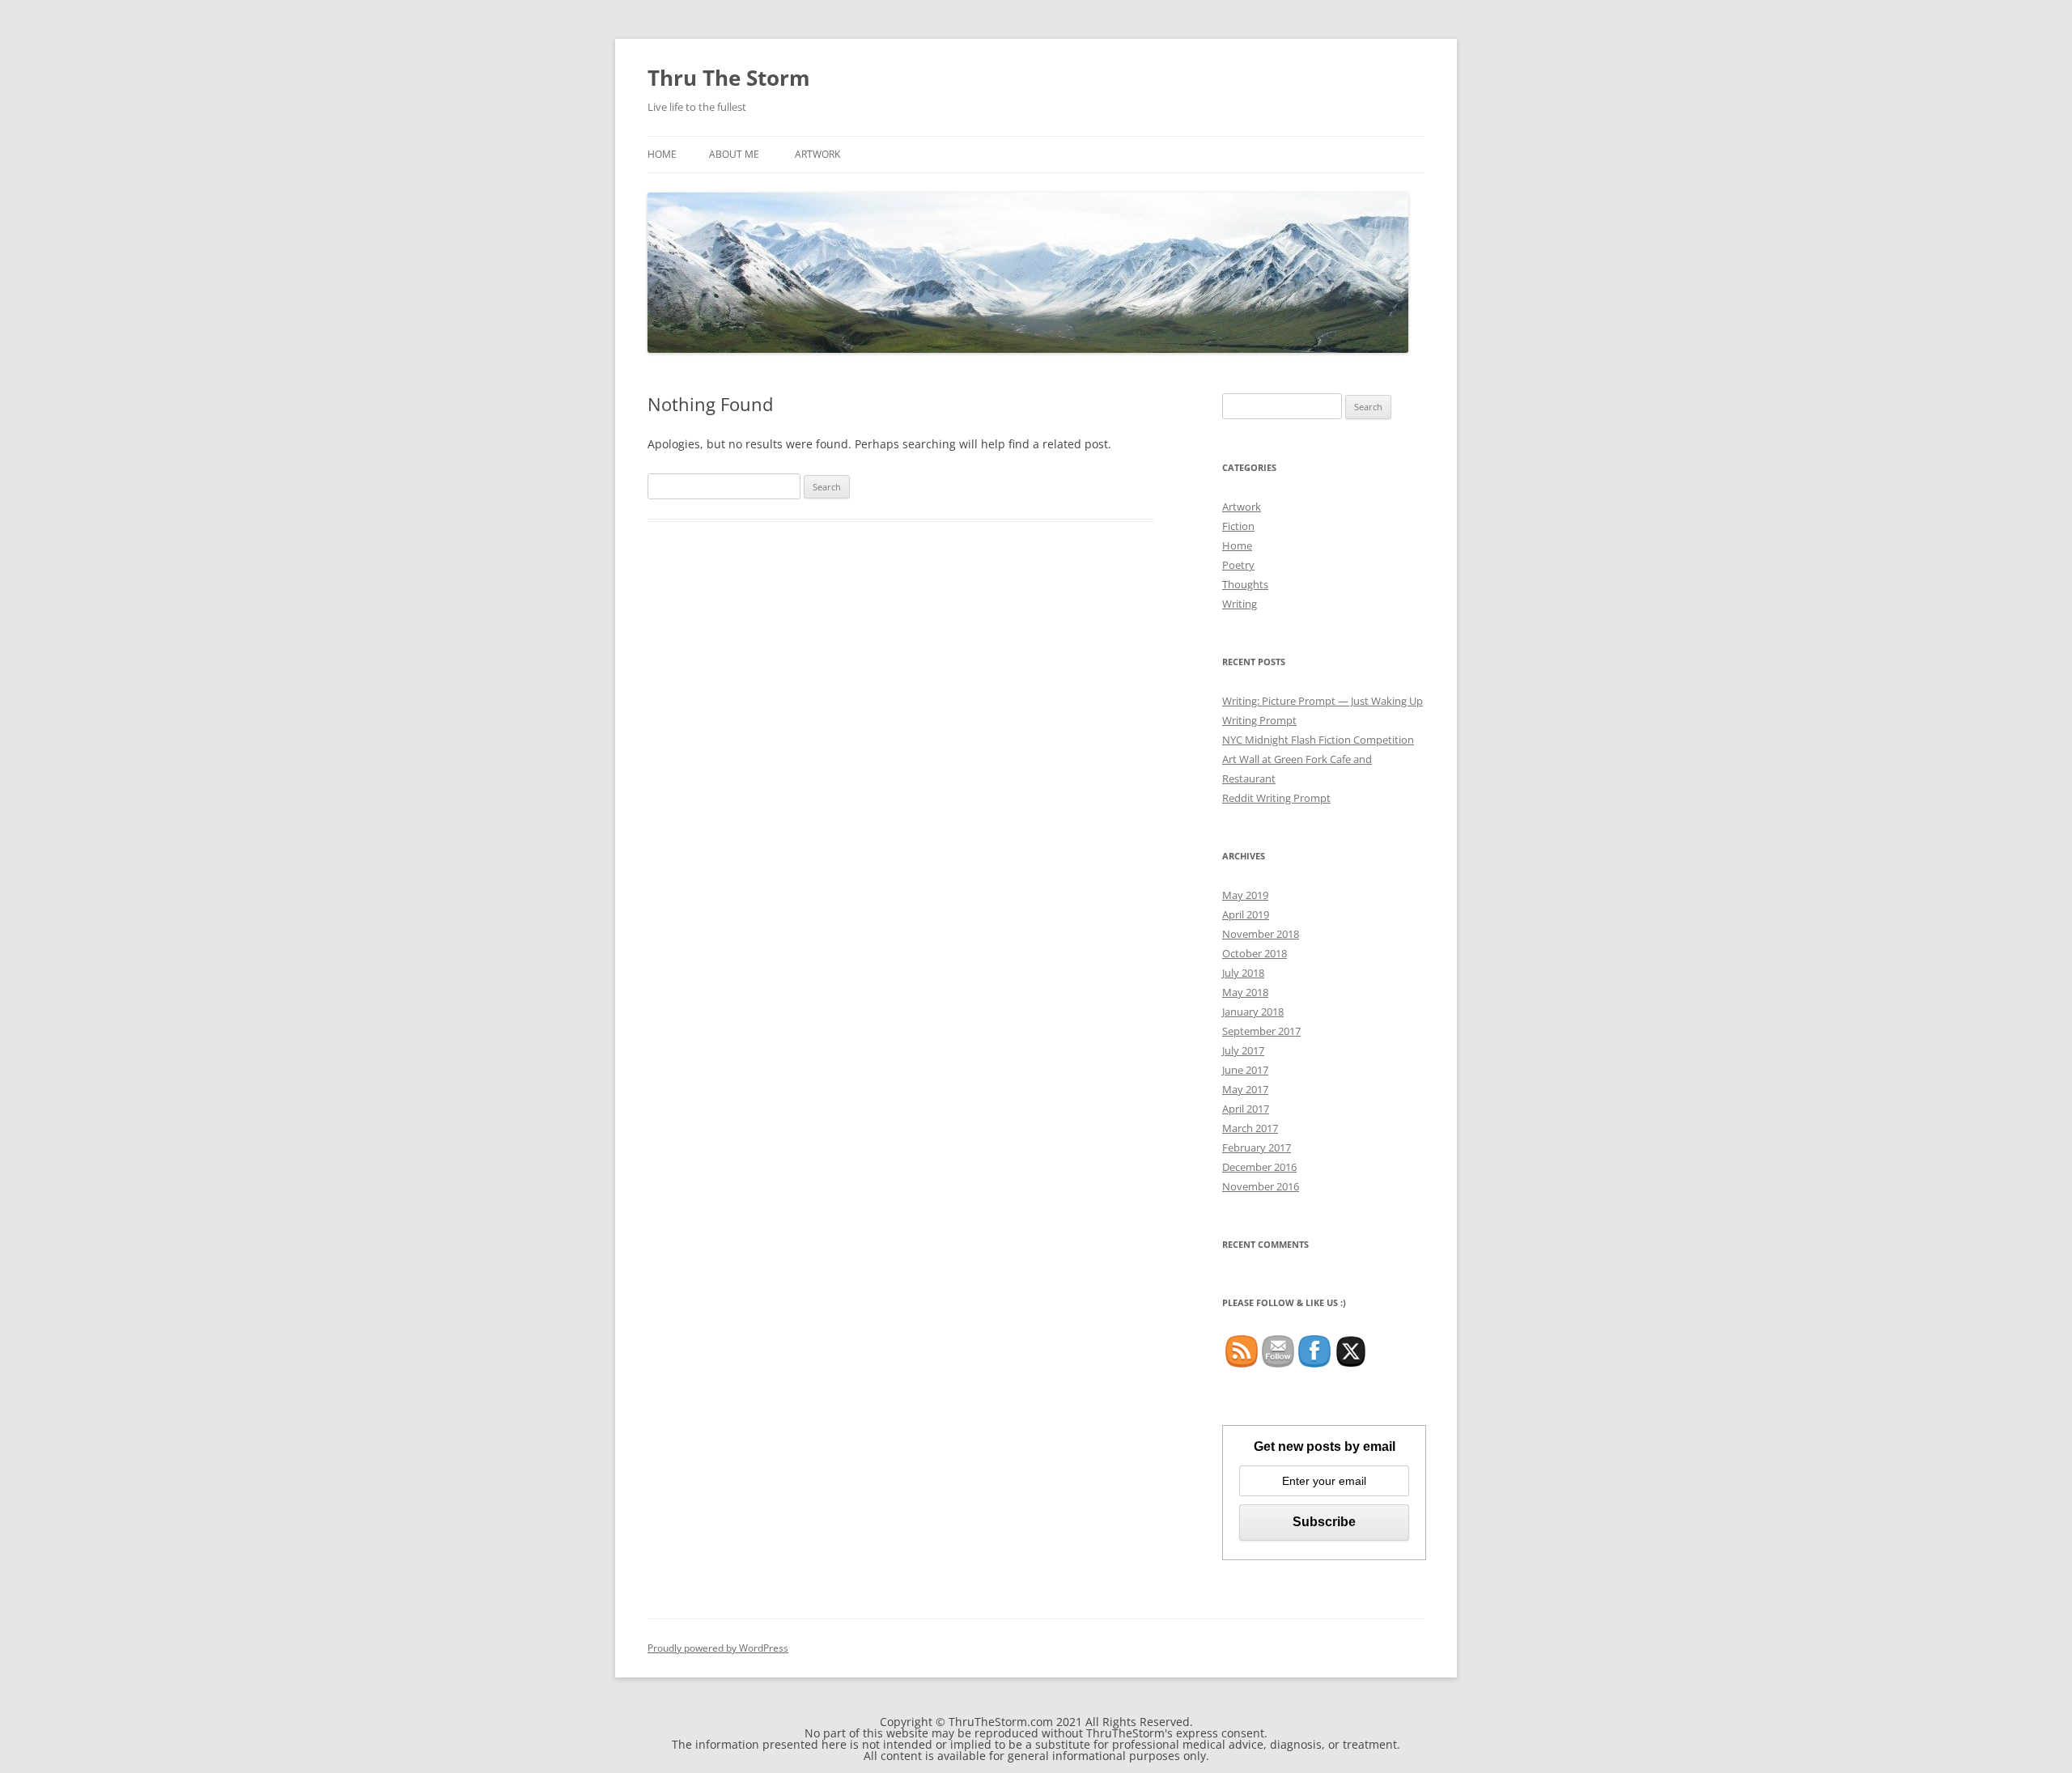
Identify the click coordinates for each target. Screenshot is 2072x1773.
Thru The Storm (729, 78)
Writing (1240, 604)
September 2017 (1261, 1031)
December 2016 (1259, 1167)
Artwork (817, 154)
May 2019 (1245, 895)
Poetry (1238, 565)
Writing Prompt (1259, 720)
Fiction (1238, 526)
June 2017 (1245, 1070)
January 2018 (1253, 1012)
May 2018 (1245, 992)
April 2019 (1246, 914)
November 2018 (1261, 934)
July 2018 (1243, 973)
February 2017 (1257, 1147)
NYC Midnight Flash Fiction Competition (1318, 740)
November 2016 (1261, 1186)
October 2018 (1255, 953)
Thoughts (1245, 584)
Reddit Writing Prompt (1276, 798)
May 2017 (1245, 1089)
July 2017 (1243, 1050)
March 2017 (1250, 1128)
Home (662, 154)
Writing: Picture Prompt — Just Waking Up (1323, 701)
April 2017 (1246, 1109)
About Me (734, 154)
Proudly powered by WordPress (718, 1648)
